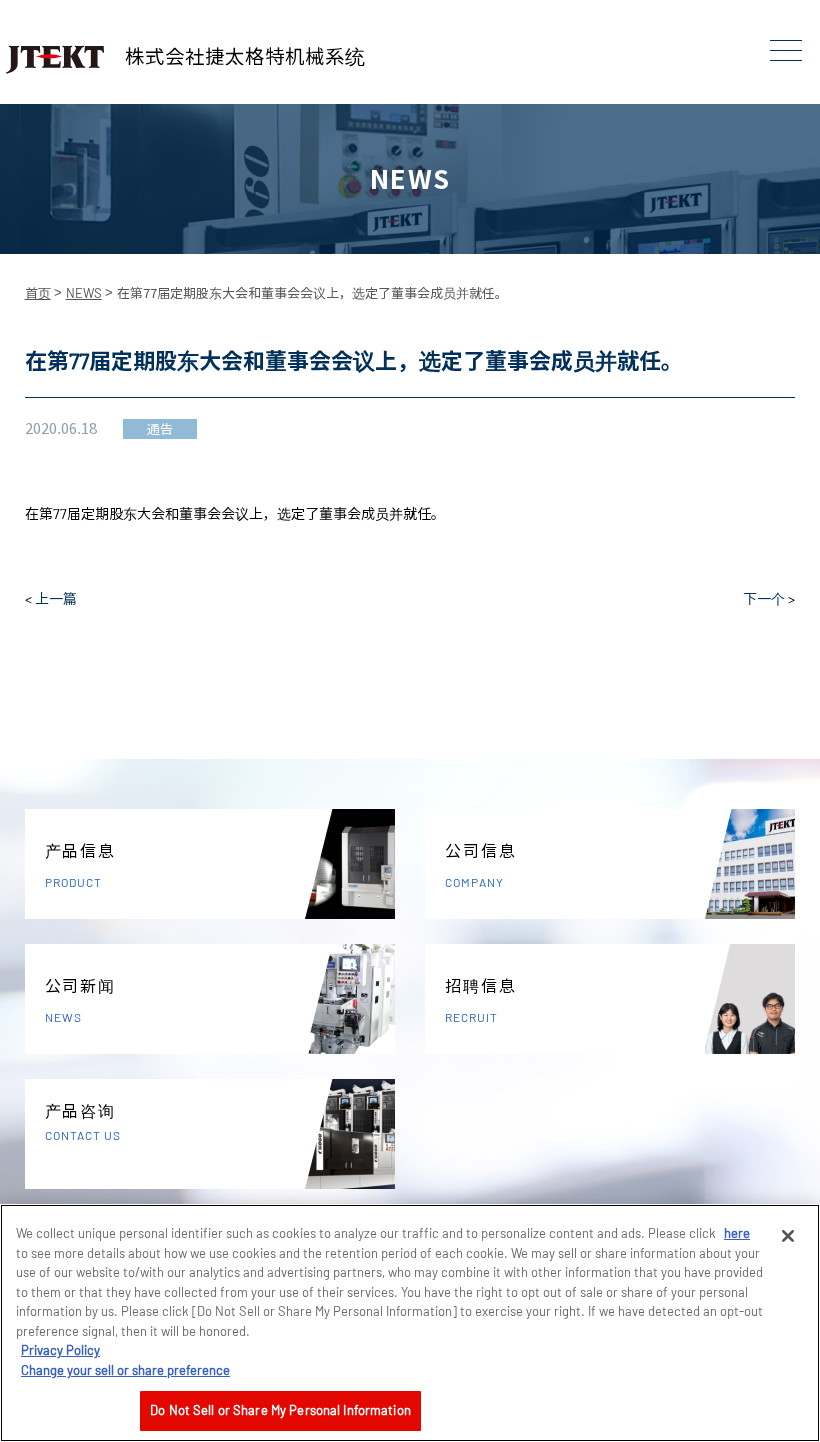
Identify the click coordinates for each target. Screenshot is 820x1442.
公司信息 (480, 865)
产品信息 (80, 865)
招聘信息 (480, 1000)
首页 (38, 293)
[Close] (788, 1236)
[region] (410, 1323)
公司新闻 (80, 1000)
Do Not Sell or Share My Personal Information (280, 1410)
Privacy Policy (60, 1350)
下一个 (764, 598)
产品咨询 (83, 1121)
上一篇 (56, 598)
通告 (160, 429)
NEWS (84, 293)
